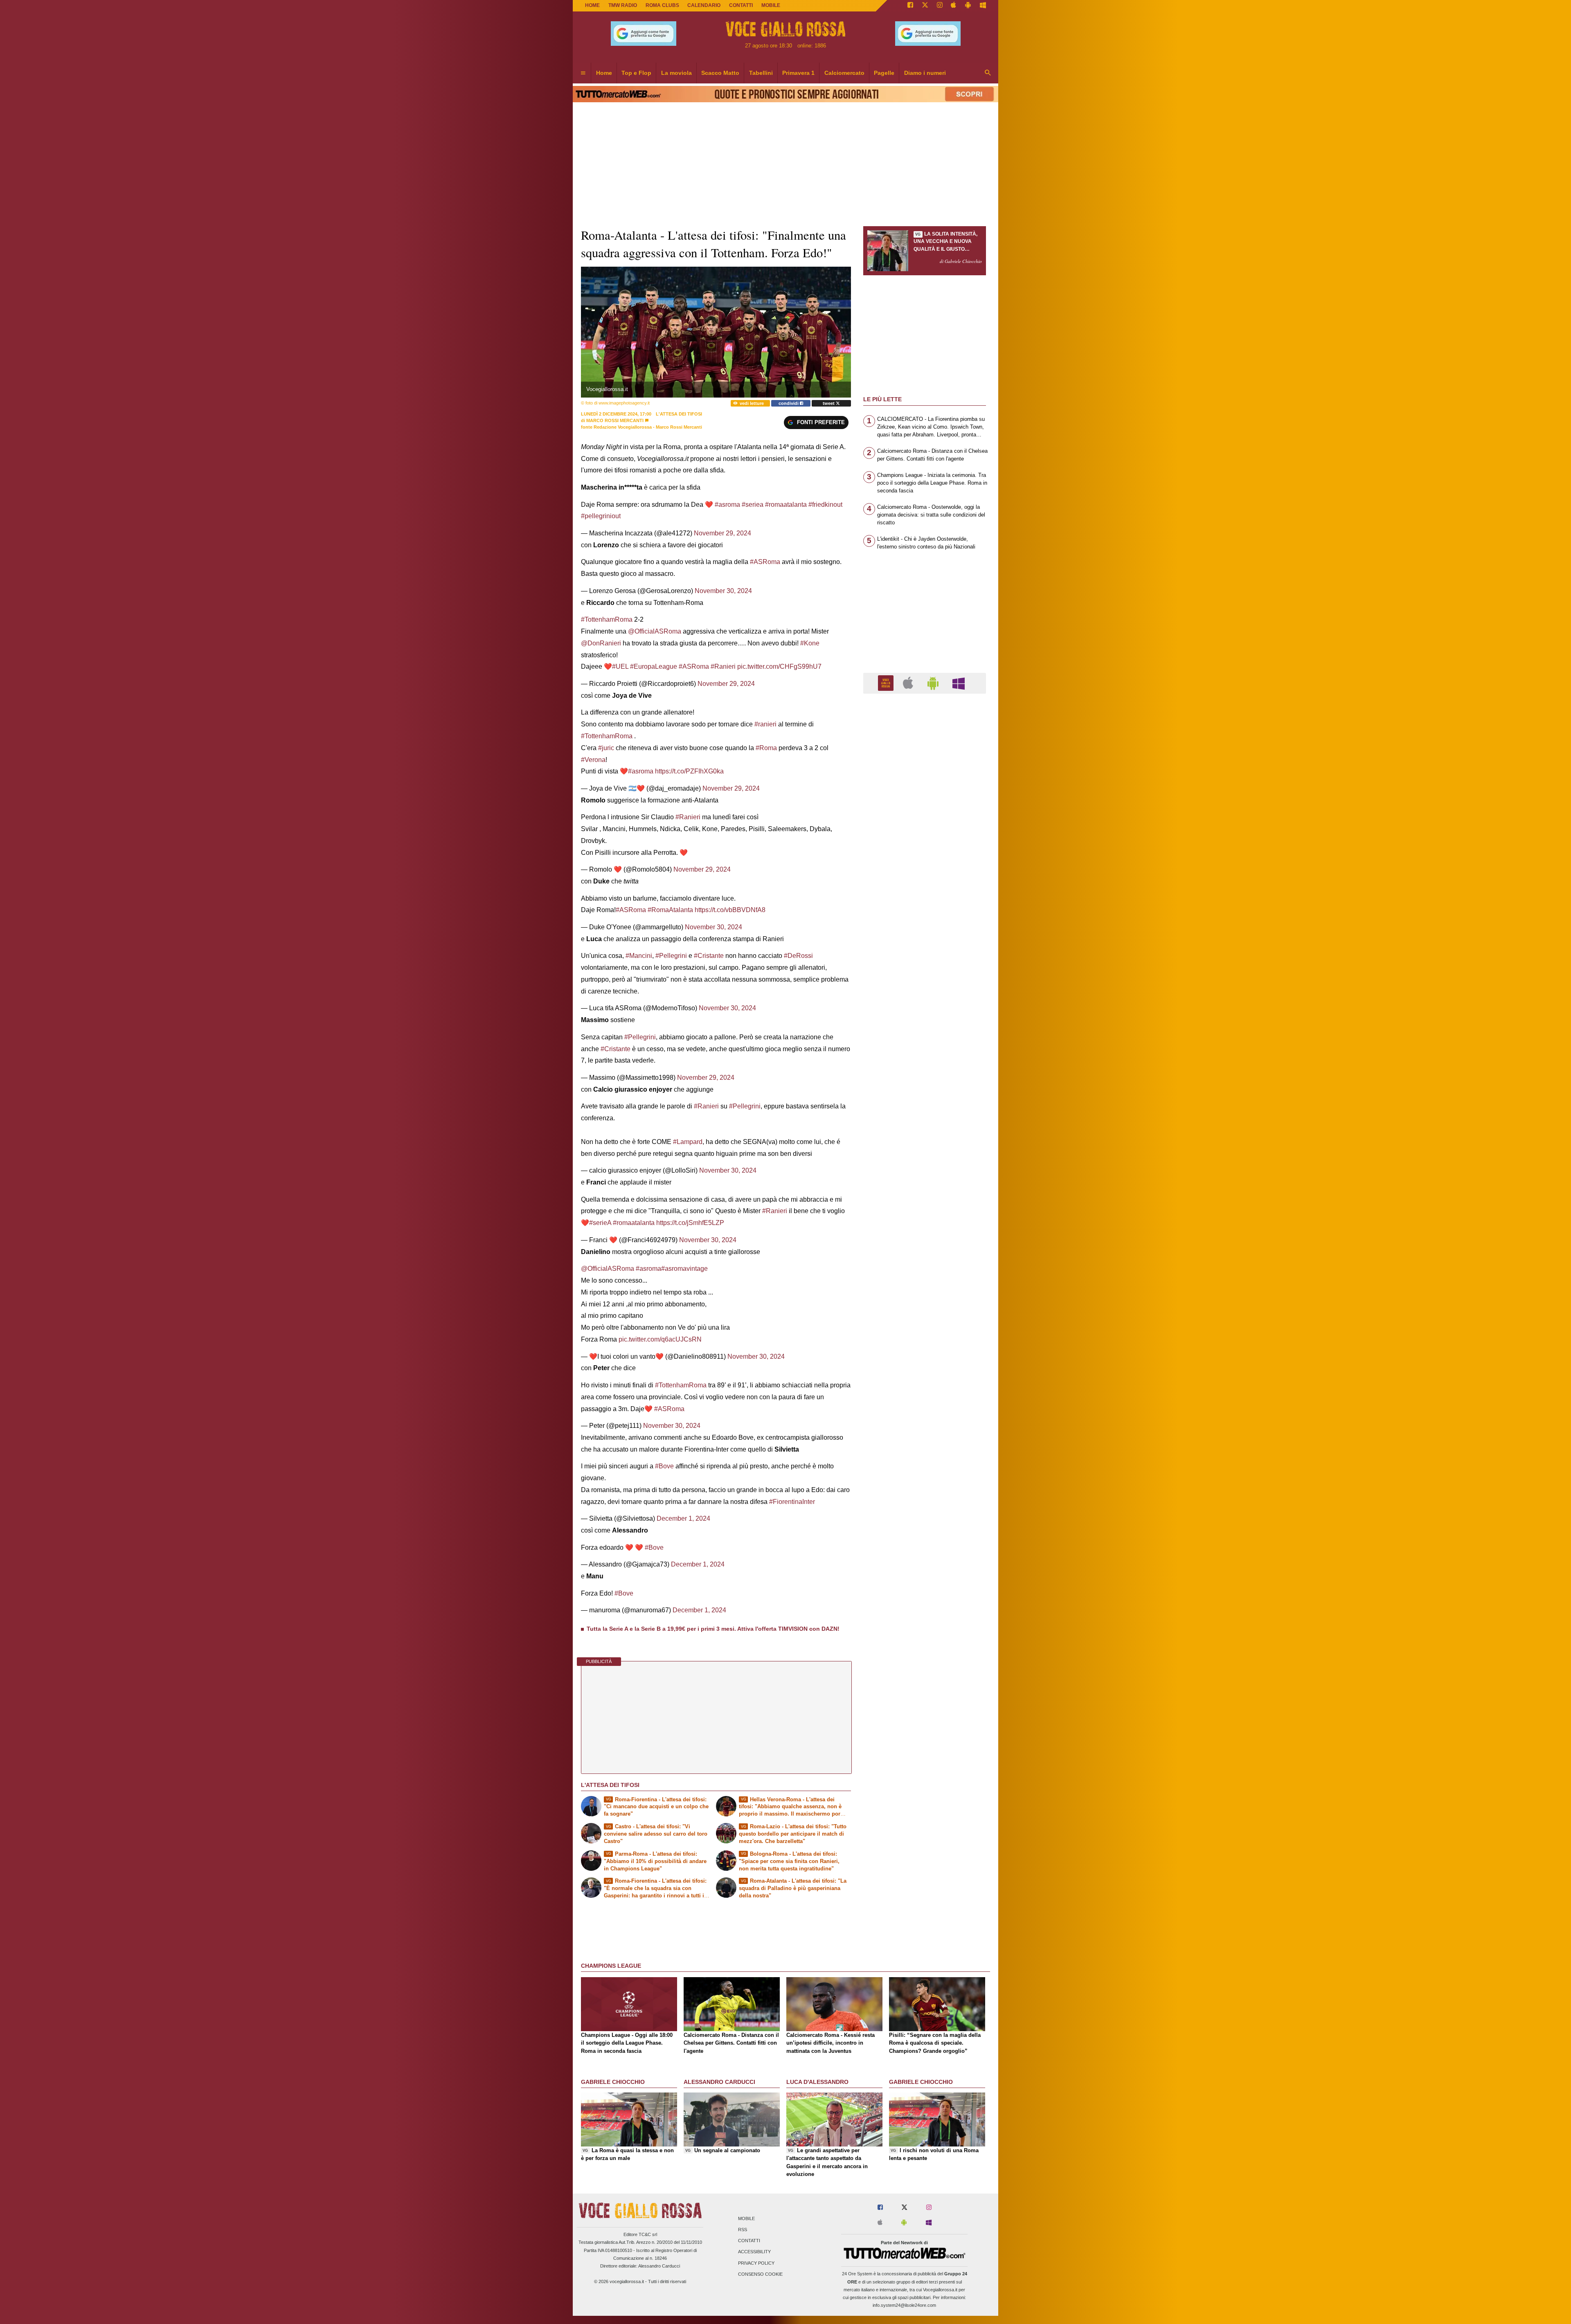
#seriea (753, 505)
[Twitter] (925, 6)
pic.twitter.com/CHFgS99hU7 (779, 666)
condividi (789, 403)
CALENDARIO (704, 5)
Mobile (746, 2218)
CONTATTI (741, 5)
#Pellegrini (671, 956)
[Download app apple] (954, 6)
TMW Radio (623, 5)
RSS (743, 2230)
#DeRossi (798, 956)
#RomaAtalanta (670, 910)
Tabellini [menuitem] (761, 73)
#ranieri (765, 724)
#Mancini (639, 956)
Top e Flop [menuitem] (636, 73)
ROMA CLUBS (662, 5)
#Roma (766, 748)
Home (592, 5)
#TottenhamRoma (607, 619)
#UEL (620, 666)
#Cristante (709, 956)
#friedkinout (825, 505)
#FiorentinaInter (792, 1502)
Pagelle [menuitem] (884, 73)
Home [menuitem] (604, 73)
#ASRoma (765, 562)
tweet (829, 403)
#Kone (810, 643)
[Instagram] (940, 6)
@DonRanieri (601, 643)
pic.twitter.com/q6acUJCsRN (660, 1339)
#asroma (727, 505)
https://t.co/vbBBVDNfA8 (730, 910)
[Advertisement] (925, 1017)
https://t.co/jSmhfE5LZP (690, 1223)
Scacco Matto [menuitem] (720, 73)
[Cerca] (988, 73)
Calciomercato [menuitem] (844, 73)
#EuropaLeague (654, 666)
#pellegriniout (601, 516)
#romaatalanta (786, 505)
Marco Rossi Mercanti (615, 420)
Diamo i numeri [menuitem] (925, 73)
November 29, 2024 (722, 533)
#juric (606, 748)
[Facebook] (910, 6)
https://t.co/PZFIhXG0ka (689, 771)
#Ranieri (723, 666)
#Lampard (688, 1142)
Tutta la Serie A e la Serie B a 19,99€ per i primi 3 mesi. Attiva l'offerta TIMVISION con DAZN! (713, 1629)
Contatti (749, 2241)
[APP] (887, 683)
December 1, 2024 (683, 1518)
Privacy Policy (756, 2263)
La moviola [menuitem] (676, 73)
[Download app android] (968, 6)
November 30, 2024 (723, 591)
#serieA (600, 1223)
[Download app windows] (983, 6)
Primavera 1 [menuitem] (798, 73)
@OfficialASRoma (655, 631)
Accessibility (754, 2252)
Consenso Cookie (760, 2274)
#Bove (664, 1466)
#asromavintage (684, 1269)
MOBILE (771, 5)
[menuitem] (583, 73)
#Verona (593, 760)
